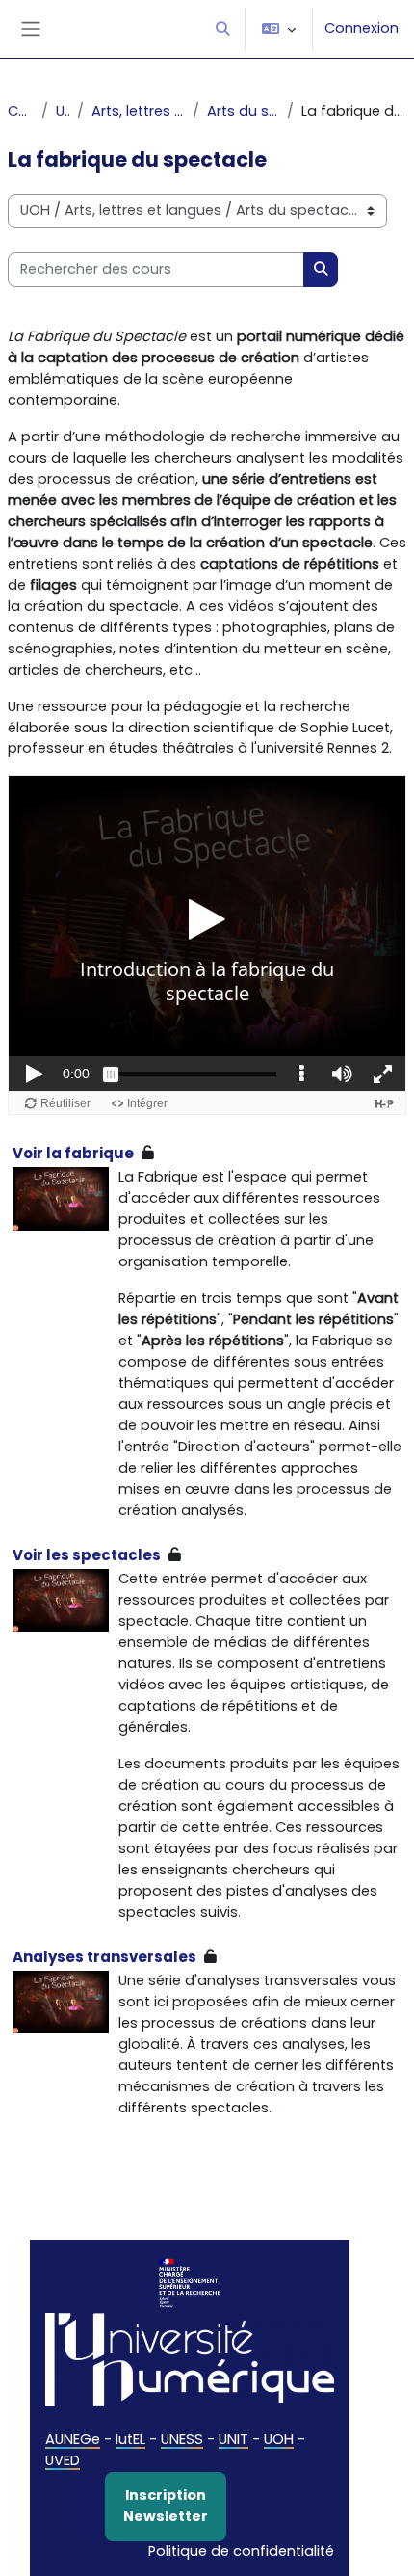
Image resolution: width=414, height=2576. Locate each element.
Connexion (362, 28)
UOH (63, 111)
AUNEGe (73, 2439)
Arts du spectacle (243, 111)
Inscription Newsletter (166, 2506)
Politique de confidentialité (241, 2551)
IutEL (130, 2439)
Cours (21, 111)
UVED (63, 2460)
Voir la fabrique (73, 1153)
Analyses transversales (104, 1957)
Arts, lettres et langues (138, 111)
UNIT (233, 2439)
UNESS (182, 2439)
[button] (222, 29)
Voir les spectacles (87, 1555)
